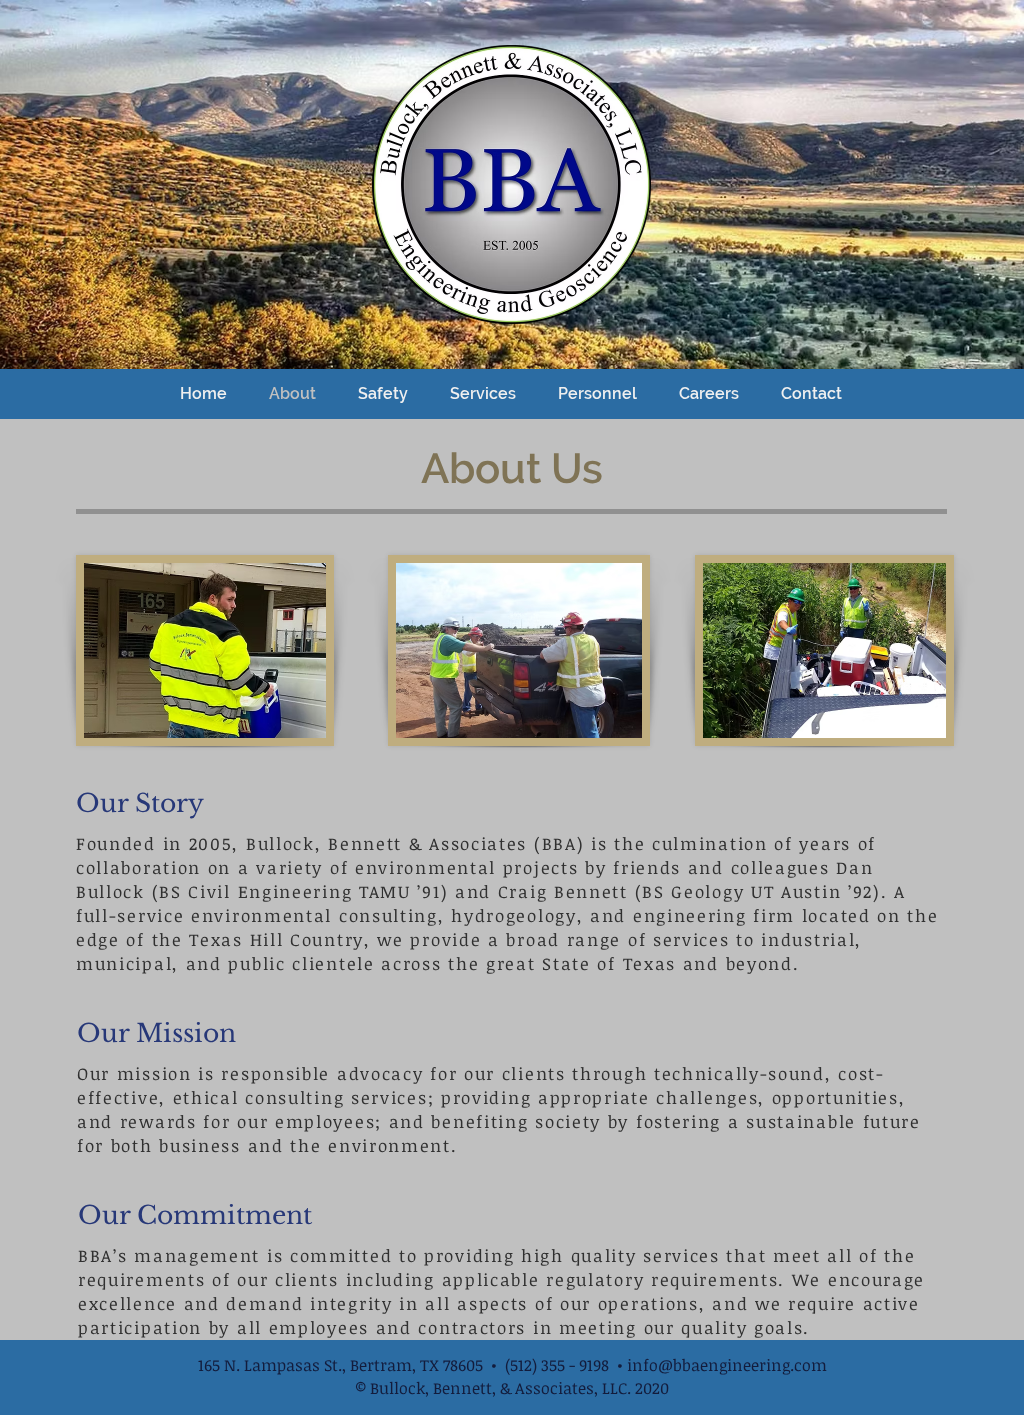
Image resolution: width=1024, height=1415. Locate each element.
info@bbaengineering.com (727, 1365)
